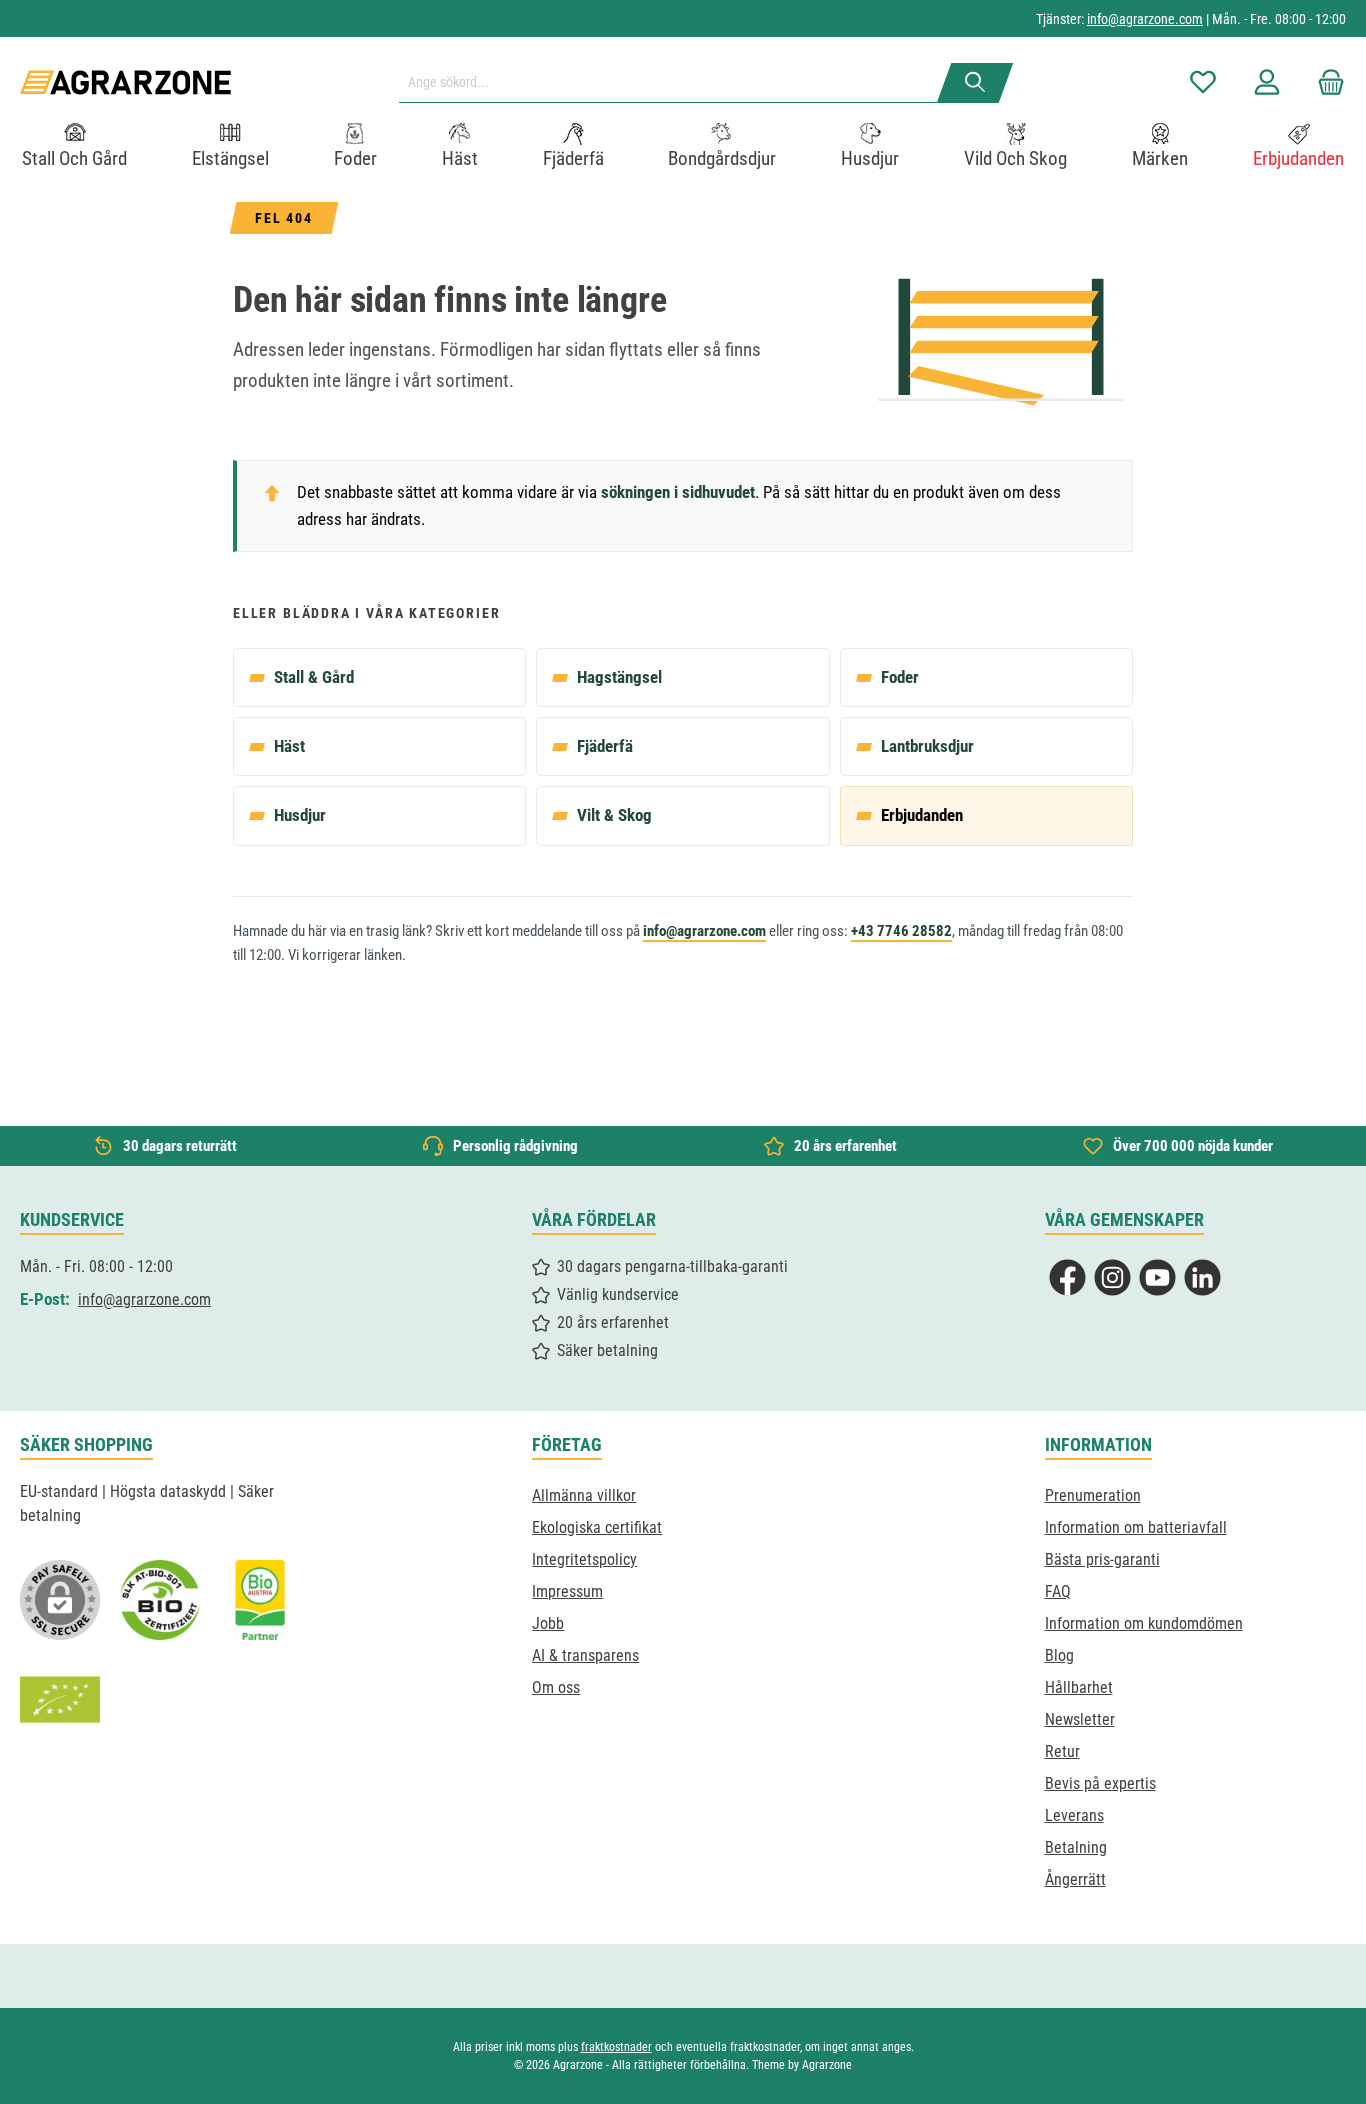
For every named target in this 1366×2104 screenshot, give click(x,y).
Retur (1062, 1751)
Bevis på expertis (1100, 1783)
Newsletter (1080, 1719)
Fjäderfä (605, 746)
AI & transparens (585, 1655)
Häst (289, 746)
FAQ (1058, 1591)
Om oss (556, 1687)
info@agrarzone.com (1145, 19)
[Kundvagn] (1325, 82)
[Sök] (975, 83)
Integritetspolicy (584, 1559)
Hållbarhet (1079, 1687)
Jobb (548, 1623)
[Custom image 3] (260, 1600)
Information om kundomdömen (1144, 1623)
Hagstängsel (619, 677)
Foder (900, 677)
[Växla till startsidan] (125, 82)
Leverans (1074, 1815)
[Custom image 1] (160, 1600)
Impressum (567, 1591)
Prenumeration (1093, 1495)
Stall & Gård (314, 677)
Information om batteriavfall (1136, 1527)
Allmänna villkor (584, 1495)
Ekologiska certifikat (597, 1527)
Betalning (1076, 1847)
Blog (1059, 1655)
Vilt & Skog (614, 815)
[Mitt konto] (1267, 82)
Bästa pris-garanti (1102, 1559)
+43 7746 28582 (901, 931)
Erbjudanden (922, 815)
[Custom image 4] (60, 1700)
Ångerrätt (1075, 1879)
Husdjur (300, 815)
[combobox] (676, 83)
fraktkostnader (616, 2047)
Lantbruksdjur (927, 746)
